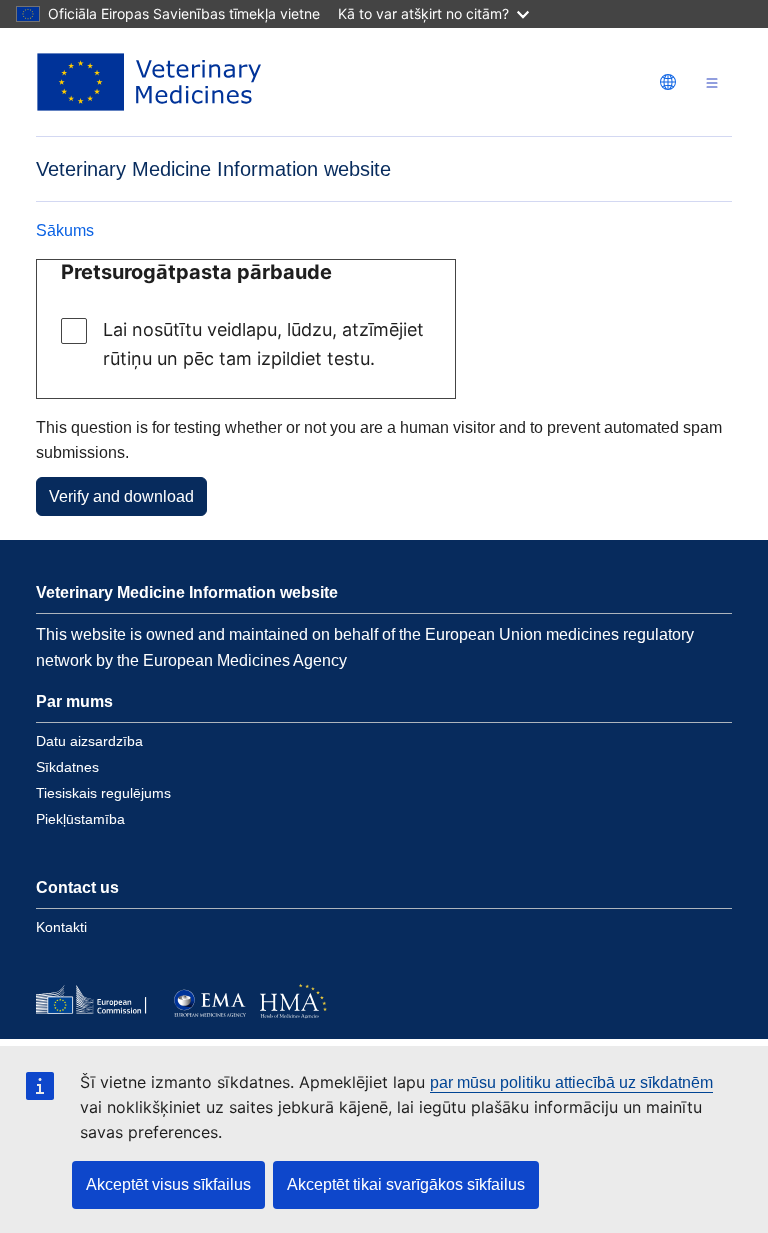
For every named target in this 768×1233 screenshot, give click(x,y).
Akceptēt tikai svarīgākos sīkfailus (406, 1184)
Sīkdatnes (67, 767)
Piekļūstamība (80, 819)
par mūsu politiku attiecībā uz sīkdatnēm (571, 1082)
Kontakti (61, 927)
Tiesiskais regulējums (103, 793)
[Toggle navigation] (712, 82)
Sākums (65, 230)
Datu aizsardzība (89, 741)
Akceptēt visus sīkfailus (168, 1184)
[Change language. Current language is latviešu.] (668, 82)
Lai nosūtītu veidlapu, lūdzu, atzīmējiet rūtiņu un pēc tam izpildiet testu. (263, 344)
